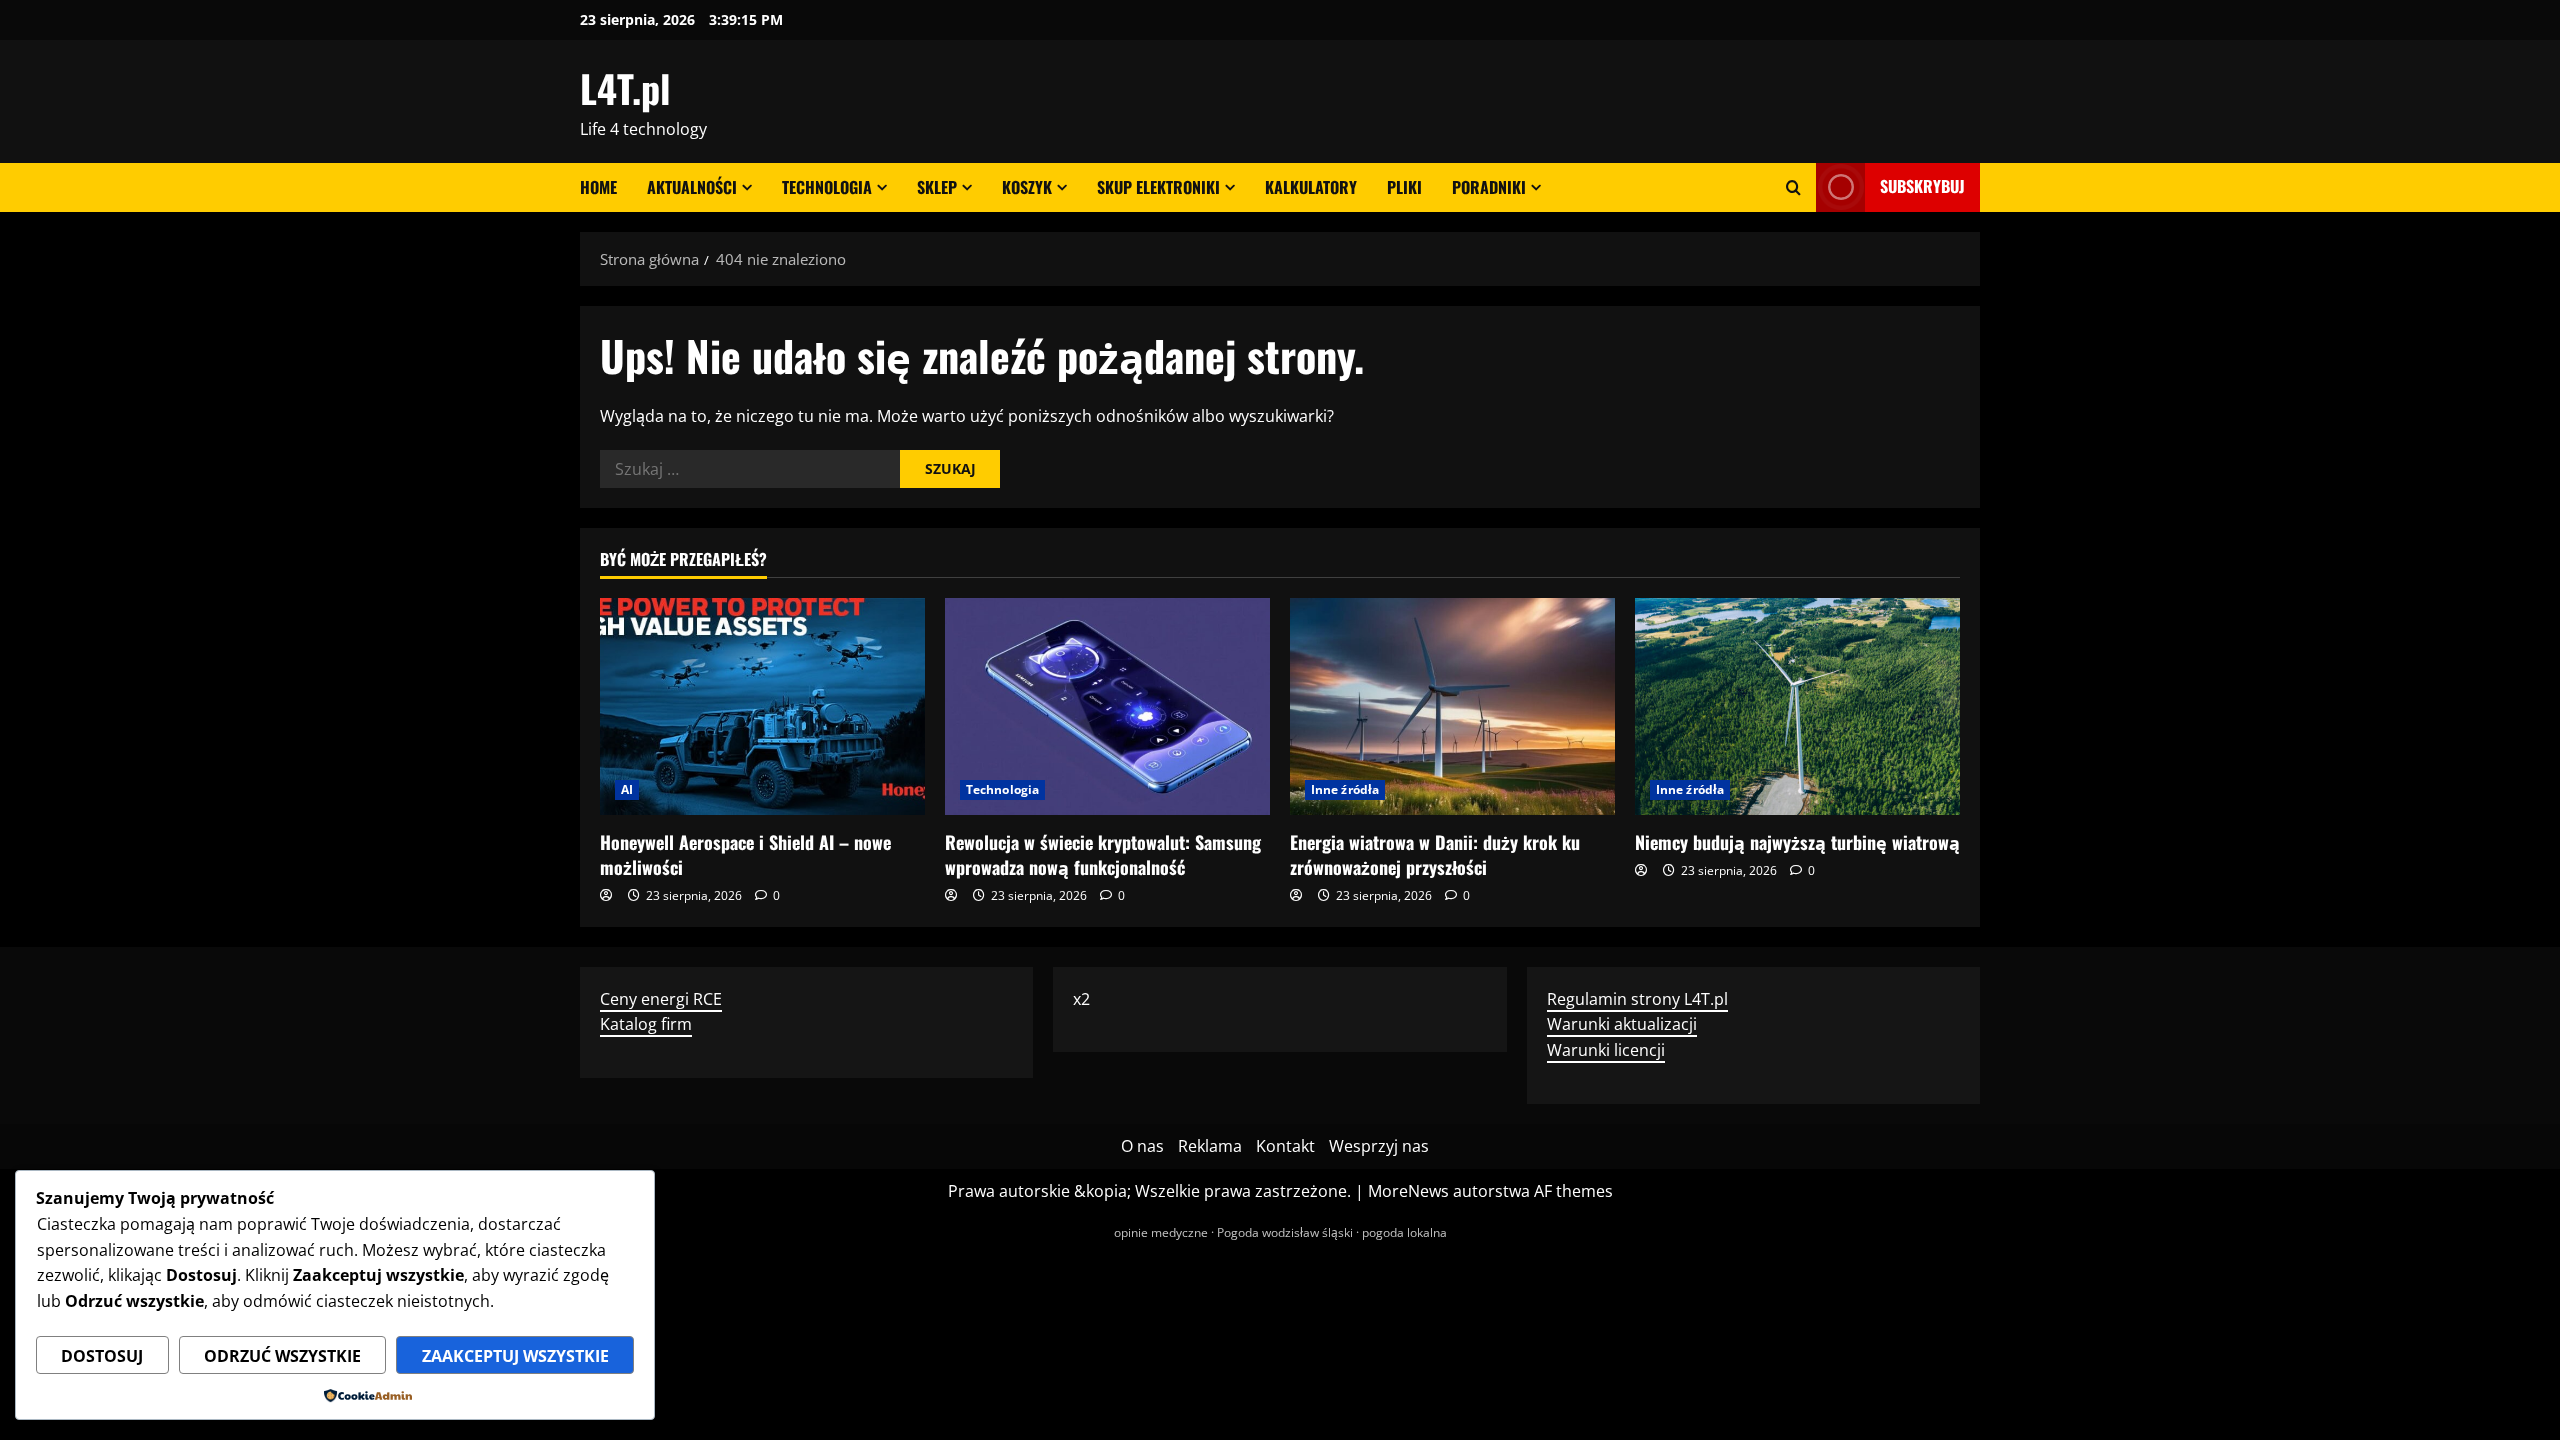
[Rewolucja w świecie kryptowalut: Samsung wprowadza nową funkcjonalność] (1107, 706)
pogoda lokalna (1404, 1232)
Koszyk (1027, 187)
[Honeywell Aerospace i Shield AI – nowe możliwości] (762, 706)
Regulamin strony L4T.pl (1637, 999)
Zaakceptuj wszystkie (515, 1356)
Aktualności (692, 187)
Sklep (937, 187)
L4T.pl (625, 88)
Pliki (1404, 187)
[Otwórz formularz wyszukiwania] (1793, 187)
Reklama (1210, 1146)
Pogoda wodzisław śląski (1285, 1232)
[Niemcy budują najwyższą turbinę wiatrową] (1797, 706)
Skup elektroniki (1158, 187)
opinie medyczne (1161, 1232)
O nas (1142, 1146)
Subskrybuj (1922, 186)
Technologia (827, 187)
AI (627, 789)
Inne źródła (1345, 789)
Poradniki (1489, 187)
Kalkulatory (1311, 187)
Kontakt (1285, 1146)
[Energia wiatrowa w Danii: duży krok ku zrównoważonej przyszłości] (1452, 706)
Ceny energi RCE (661, 999)
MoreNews (1408, 1191)
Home (598, 187)
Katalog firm (646, 1024)
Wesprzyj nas (1379, 1146)
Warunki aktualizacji (1622, 1024)
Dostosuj (102, 1356)
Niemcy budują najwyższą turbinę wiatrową (1797, 842)
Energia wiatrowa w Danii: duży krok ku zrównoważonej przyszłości (1435, 854)
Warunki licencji (1606, 1050)
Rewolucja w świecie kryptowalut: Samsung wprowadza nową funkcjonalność (1103, 854)
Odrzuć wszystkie (282, 1356)
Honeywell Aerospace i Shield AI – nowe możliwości (745, 854)
